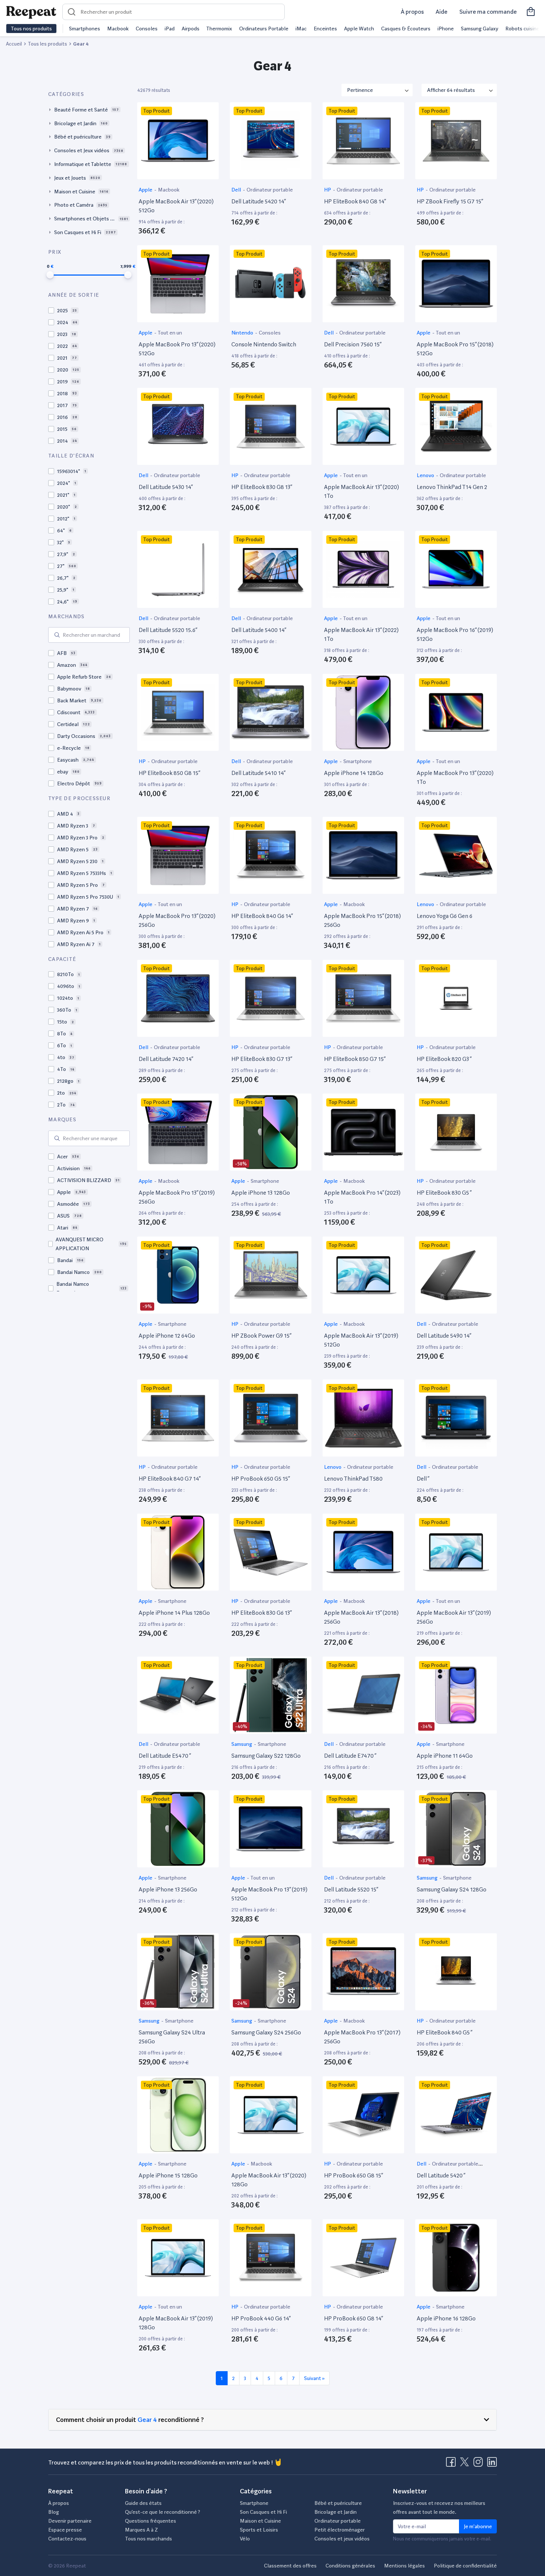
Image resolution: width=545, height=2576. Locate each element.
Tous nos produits (31, 29)
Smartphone (358, 761)
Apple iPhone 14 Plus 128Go (174, 1613)
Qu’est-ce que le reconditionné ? (163, 2512)
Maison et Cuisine (260, 2521)
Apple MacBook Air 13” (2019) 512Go (361, 1340)
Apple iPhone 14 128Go (354, 773)
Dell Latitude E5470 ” (165, 1756)
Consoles (147, 29)
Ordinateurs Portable (264, 29)
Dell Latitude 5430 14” (166, 487)
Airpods (191, 29)
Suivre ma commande (488, 12)
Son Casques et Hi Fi (263, 2512)
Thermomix (219, 29)
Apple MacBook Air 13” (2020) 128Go (269, 2180)
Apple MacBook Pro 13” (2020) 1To (455, 777)
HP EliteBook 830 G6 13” (262, 1613)
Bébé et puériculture (338, 2503)
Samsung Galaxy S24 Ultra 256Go (172, 2037)
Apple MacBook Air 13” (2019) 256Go (454, 1617)
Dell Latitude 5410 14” (258, 773)
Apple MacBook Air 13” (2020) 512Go (176, 206)
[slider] (50, 275)
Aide (442, 12)
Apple (146, 190)
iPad (170, 29)
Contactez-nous (67, 2539)
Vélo (245, 2539)
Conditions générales (350, 2566)
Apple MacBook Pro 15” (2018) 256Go (362, 920)
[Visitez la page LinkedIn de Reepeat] (492, 2464)
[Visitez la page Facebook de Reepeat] (452, 2464)
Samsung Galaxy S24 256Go (266, 2032)
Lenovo (426, 475)
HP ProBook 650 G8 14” (354, 2318)
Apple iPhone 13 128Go (261, 1193)
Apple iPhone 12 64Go (167, 1336)
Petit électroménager (340, 2530)
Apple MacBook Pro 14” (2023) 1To (362, 1197)
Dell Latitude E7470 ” (350, 1756)
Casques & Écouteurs (406, 29)
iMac (301, 29)
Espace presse (65, 2530)
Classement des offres (290, 2566)
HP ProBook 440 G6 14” (261, 2318)
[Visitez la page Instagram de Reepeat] (480, 2464)
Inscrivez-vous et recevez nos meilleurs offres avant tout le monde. (439, 2507)
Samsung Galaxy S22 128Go (266, 1756)
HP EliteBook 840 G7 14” (170, 1479)
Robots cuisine (522, 29)
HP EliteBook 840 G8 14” (355, 201)
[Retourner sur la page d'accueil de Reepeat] (31, 12)
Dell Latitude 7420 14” (166, 1059)
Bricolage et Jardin (336, 2512)
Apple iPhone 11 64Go (445, 1756)
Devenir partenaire (70, 2521)
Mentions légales (404, 2566)
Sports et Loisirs (259, 2530)
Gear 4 (147, 2419)
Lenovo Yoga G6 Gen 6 (445, 916)
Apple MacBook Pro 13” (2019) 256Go (177, 1197)
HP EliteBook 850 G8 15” (169, 773)
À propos (412, 12)
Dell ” (423, 1479)
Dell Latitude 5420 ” (441, 2175)
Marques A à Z (141, 2530)
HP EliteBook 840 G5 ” (445, 2032)
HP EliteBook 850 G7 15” (355, 1059)
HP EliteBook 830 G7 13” (262, 1059)
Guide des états (143, 2503)
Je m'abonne (478, 2526)
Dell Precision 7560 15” (353, 344)
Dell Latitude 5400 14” (259, 630)
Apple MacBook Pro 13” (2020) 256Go (177, 920)
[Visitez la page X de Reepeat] (466, 2464)
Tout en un (170, 333)
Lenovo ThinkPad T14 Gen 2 (452, 487)
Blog (54, 2512)
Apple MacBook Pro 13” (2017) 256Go (362, 2037)
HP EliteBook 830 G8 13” (262, 487)
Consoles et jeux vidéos (342, 2539)
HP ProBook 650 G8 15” (354, 2175)
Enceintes (325, 29)
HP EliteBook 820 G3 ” (444, 1059)
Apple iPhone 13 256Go (168, 1889)
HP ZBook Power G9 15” (261, 1336)
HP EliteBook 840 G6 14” (262, 916)
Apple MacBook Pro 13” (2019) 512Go (269, 1894)
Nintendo (243, 333)
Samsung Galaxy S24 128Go (452, 1889)
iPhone (446, 29)
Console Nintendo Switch (264, 344)
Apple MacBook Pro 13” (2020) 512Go (177, 349)
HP (328, 190)
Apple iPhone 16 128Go (446, 2318)
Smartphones (85, 29)
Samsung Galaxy (480, 29)
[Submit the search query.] (57, 635)
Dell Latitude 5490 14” (444, 1336)
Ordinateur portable (270, 190)
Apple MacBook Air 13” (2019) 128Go (176, 2323)
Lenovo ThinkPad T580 (353, 1479)
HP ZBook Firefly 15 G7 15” (450, 201)
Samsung (242, 1744)
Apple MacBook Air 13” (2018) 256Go (361, 1617)
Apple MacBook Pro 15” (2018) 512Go (455, 349)
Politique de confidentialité (465, 2566)
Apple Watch (359, 29)
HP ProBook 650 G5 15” (261, 1479)
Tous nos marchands (148, 2539)
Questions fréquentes (151, 2521)
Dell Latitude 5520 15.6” (168, 630)
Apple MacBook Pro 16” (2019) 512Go (455, 634)
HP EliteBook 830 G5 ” (444, 1193)
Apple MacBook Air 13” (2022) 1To (361, 634)
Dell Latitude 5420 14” (259, 201)
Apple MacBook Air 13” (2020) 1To (361, 491)
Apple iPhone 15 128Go (168, 2175)
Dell (237, 190)
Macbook (118, 29)
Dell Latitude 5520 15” (351, 1889)
